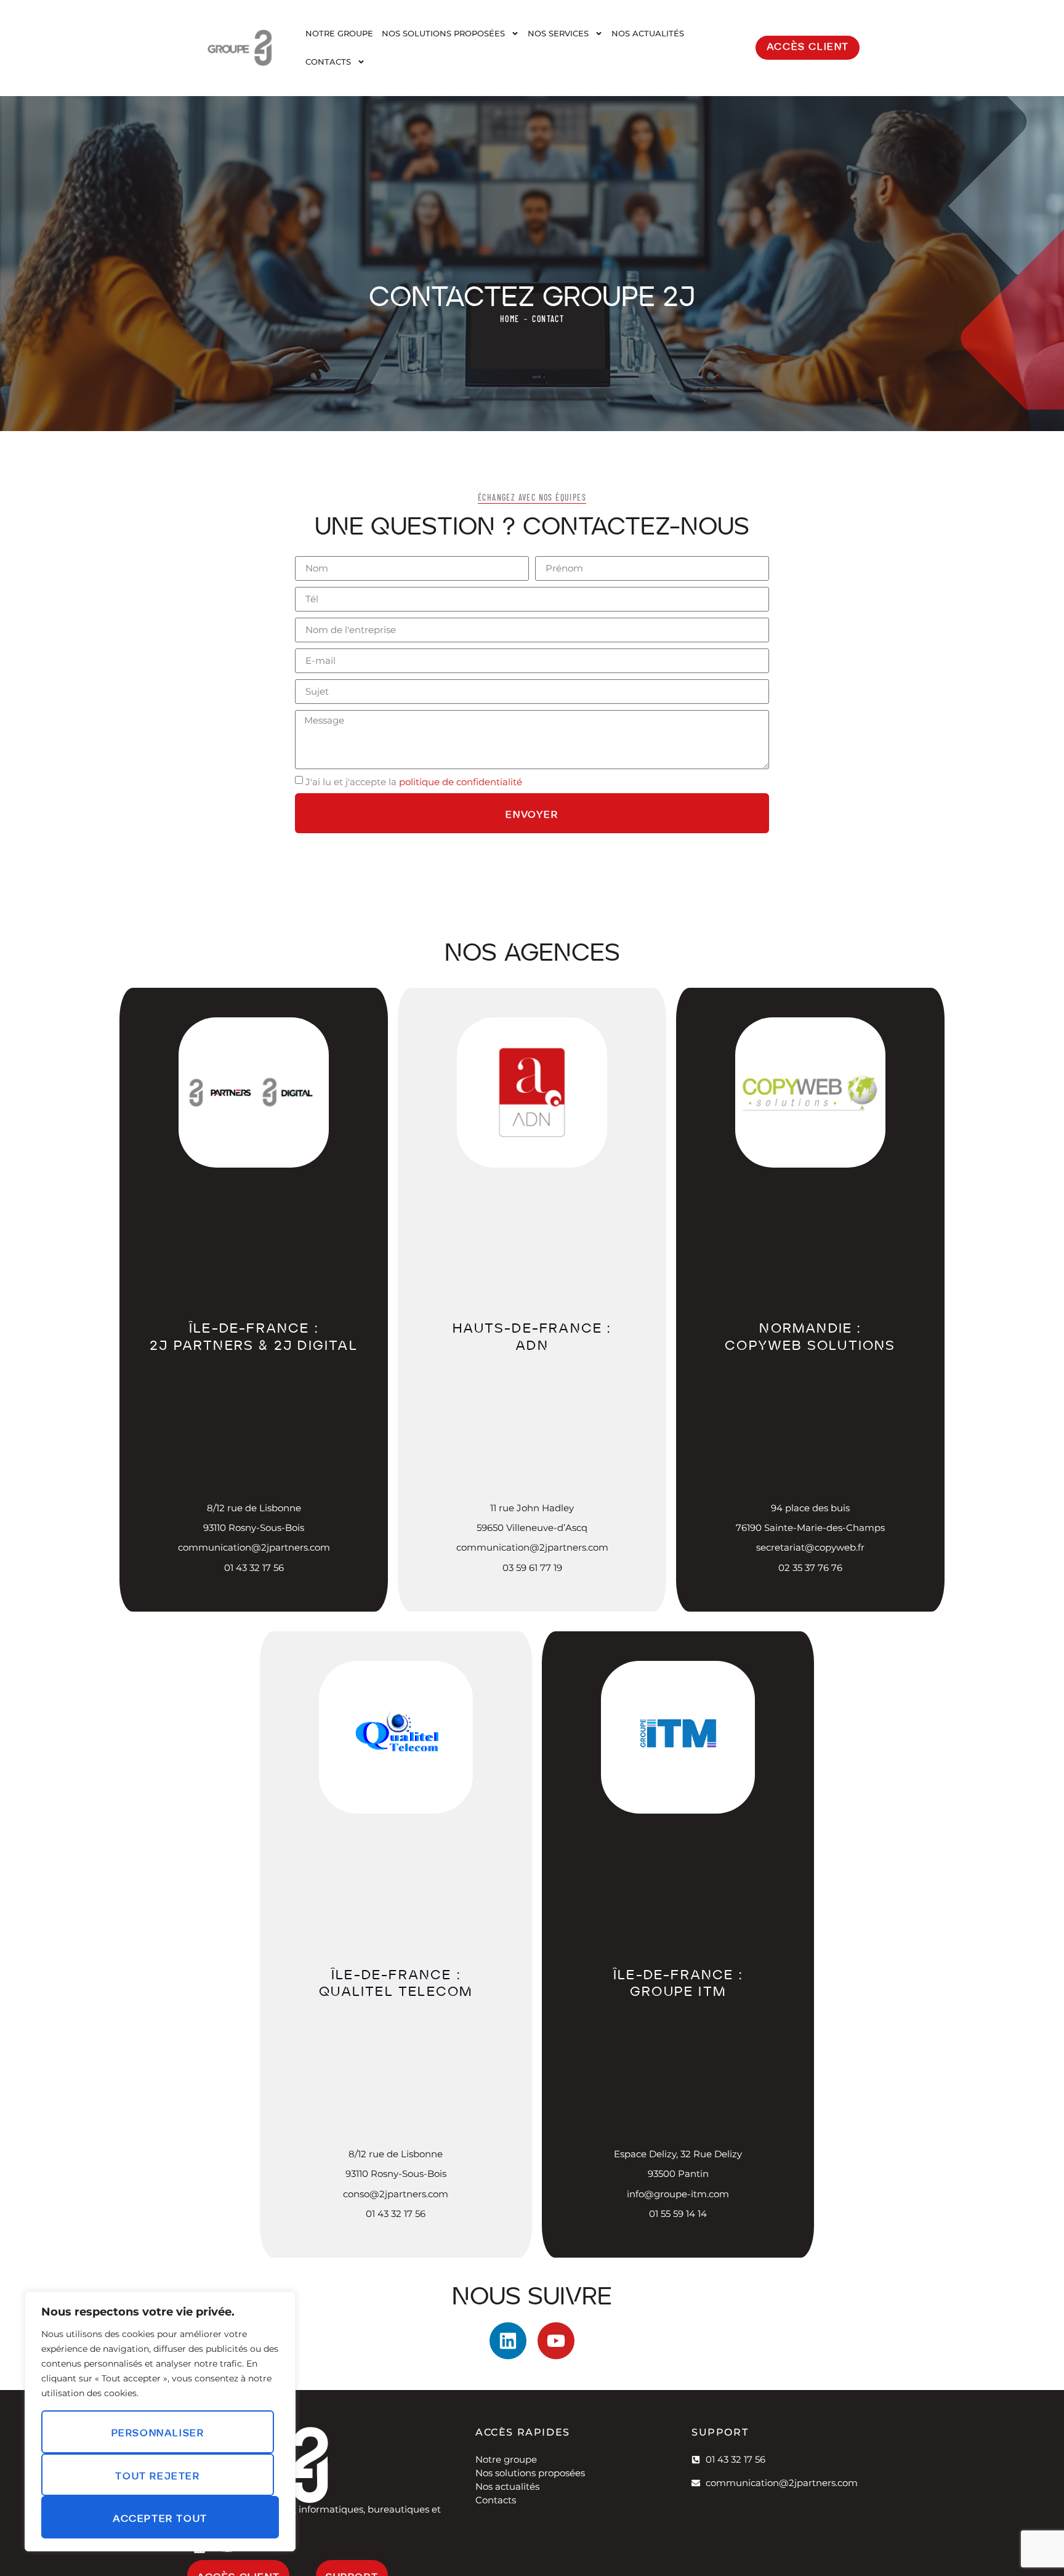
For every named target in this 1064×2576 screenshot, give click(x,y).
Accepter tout (160, 2517)
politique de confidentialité (461, 781)
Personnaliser (158, 2431)
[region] (160, 2421)
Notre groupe (339, 33)
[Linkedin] (508, 2341)
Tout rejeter (157, 2474)
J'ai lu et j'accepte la (414, 781)
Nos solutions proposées (443, 33)
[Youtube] (556, 2341)
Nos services (558, 33)
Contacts (328, 62)
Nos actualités (648, 33)
